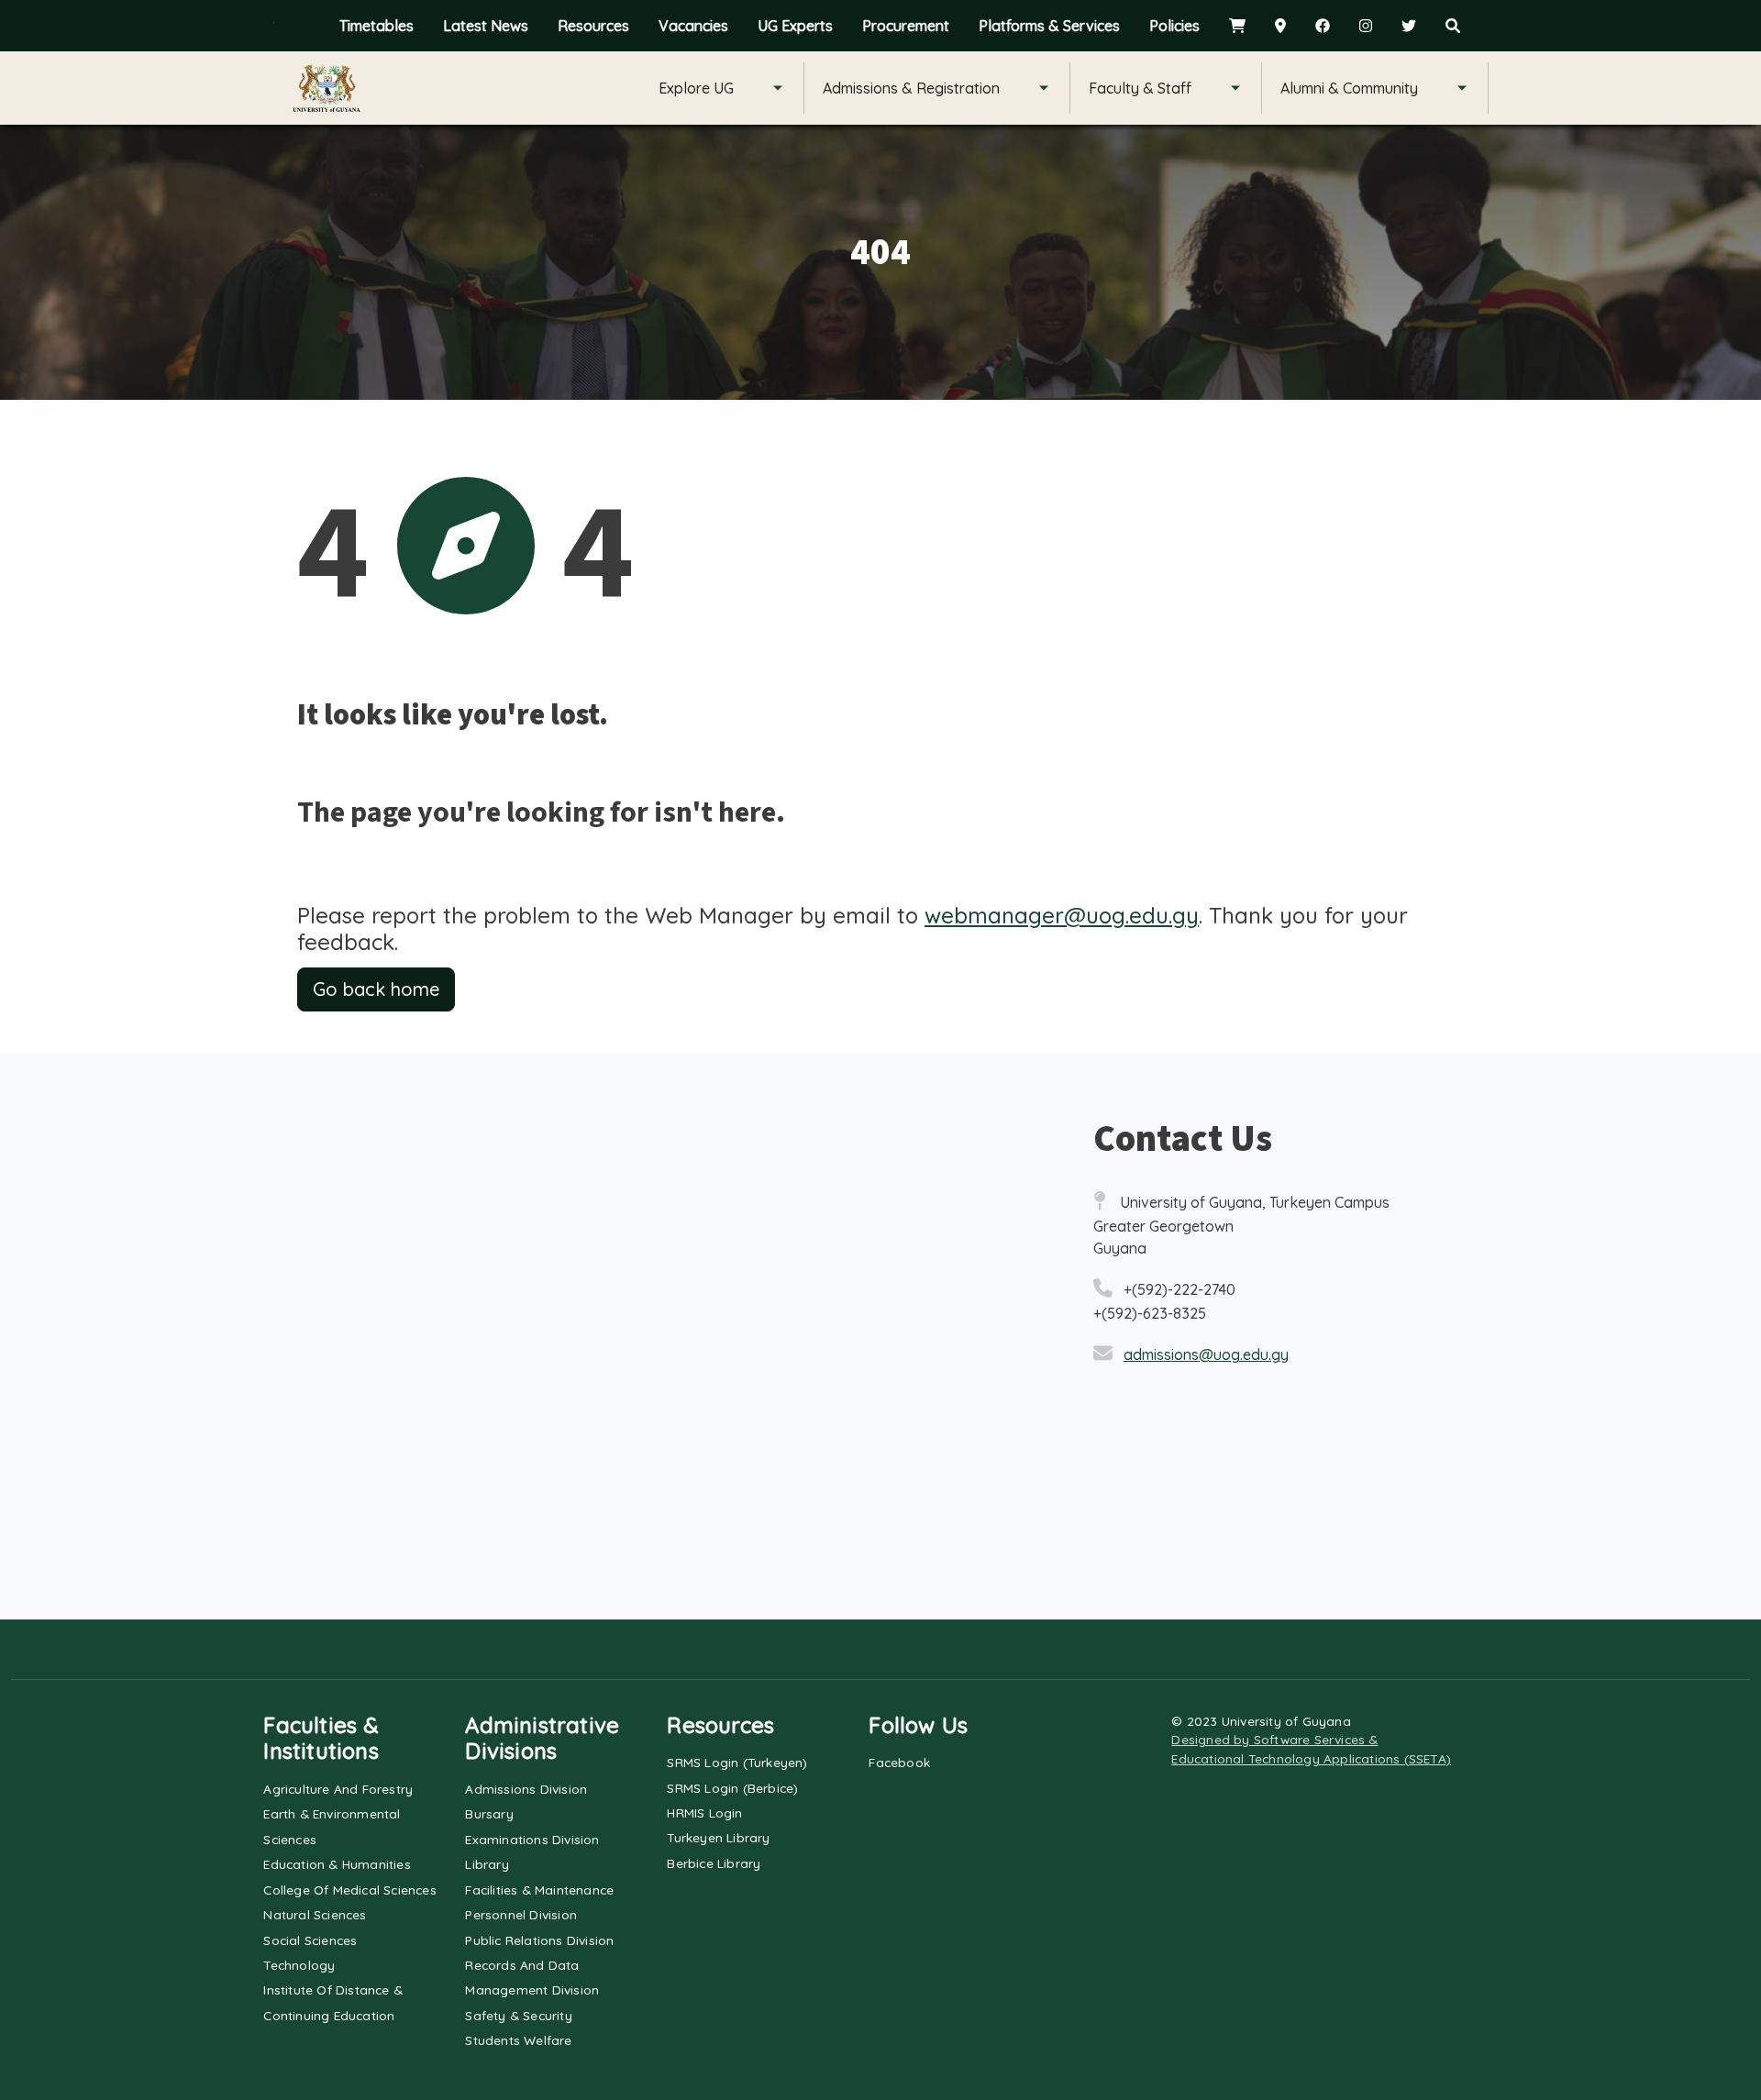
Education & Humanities (337, 1864)
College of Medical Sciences (349, 1890)
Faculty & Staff (1140, 88)
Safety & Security (518, 2015)
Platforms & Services (1049, 26)
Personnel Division (521, 1914)
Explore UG (696, 88)
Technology (299, 1965)
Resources (593, 26)
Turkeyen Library (718, 1837)
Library (487, 1864)
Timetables (377, 26)
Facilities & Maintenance (539, 1890)
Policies (1174, 26)
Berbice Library (714, 1863)
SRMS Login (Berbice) (732, 1788)
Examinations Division (532, 1839)
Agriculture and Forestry (338, 1789)
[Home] (327, 88)
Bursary (489, 1813)
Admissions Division (526, 1789)
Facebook (899, 1762)
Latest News (486, 26)
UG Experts (795, 26)
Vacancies (693, 26)
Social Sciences (310, 1940)
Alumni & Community (1349, 88)
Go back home (376, 989)
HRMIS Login (704, 1813)
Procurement (906, 26)
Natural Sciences (315, 1914)
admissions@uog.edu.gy (1206, 1354)
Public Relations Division (539, 1940)
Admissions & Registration (911, 88)
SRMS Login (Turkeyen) (737, 1762)
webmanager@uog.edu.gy (1062, 915)
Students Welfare (518, 2040)
